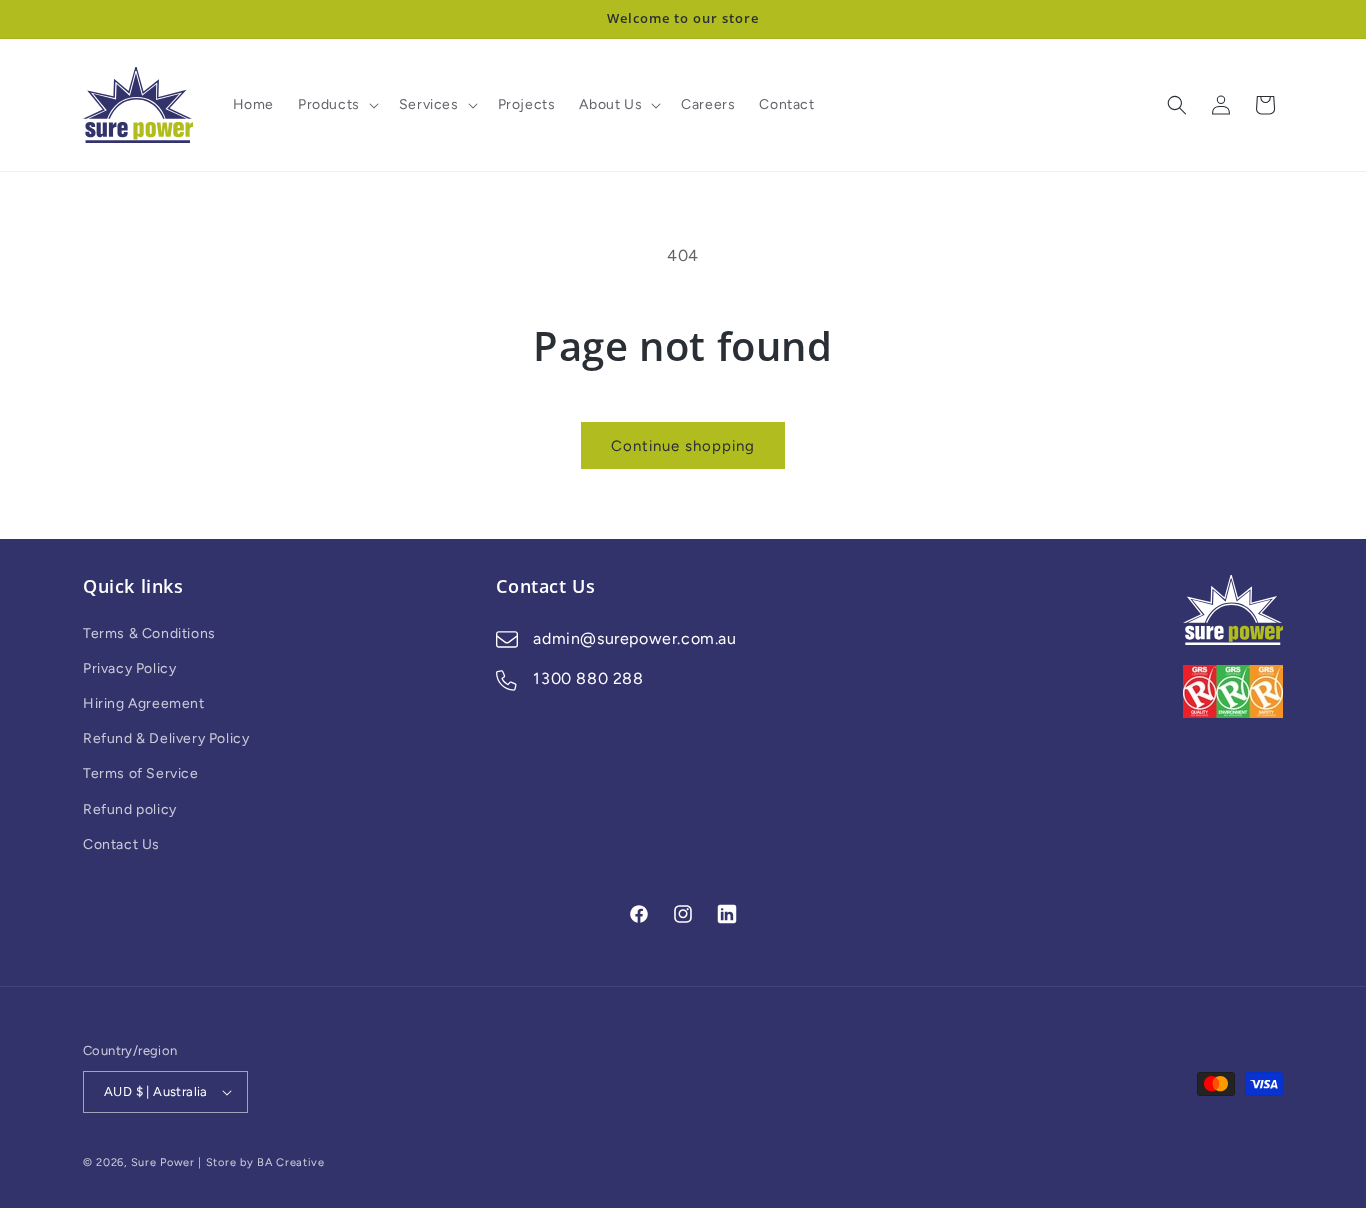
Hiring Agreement (144, 703)
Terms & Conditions (149, 633)
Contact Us (121, 844)
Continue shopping (683, 446)
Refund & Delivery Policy (166, 738)
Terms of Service (141, 773)
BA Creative (291, 1162)
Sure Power (163, 1162)
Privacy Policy (129, 668)
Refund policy (130, 809)
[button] (336, 105)
